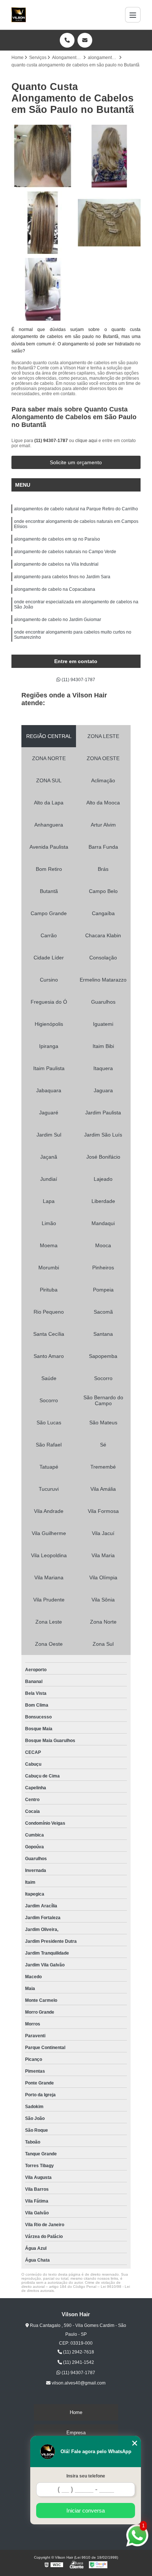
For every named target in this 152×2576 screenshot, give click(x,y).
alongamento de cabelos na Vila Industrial (56, 564)
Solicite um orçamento (76, 462)
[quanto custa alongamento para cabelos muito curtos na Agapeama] (43, 156)
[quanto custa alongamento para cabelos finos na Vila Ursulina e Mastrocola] (109, 223)
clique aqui (86, 441)
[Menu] (133, 15)
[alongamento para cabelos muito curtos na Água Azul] (43, 289)
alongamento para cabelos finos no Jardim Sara (62, 577)
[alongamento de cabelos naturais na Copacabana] (109, 156)
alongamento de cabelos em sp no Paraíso (57, 539)
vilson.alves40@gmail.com (78, 2383)
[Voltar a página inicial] (19, 15)
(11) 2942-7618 (78, 2352)
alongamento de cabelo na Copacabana (55, 589)
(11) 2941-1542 (78, 2362)
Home (76, 2412)
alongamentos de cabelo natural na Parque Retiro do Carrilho (76, 509)
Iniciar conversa (86, 2511)
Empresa (76, 2433)
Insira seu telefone (86, 2476)
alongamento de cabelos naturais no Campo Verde (65, 552)
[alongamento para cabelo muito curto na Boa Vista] (43, 223)
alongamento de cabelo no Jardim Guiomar (58, 620)
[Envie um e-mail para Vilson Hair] (85, 40)
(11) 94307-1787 (52, 441)
